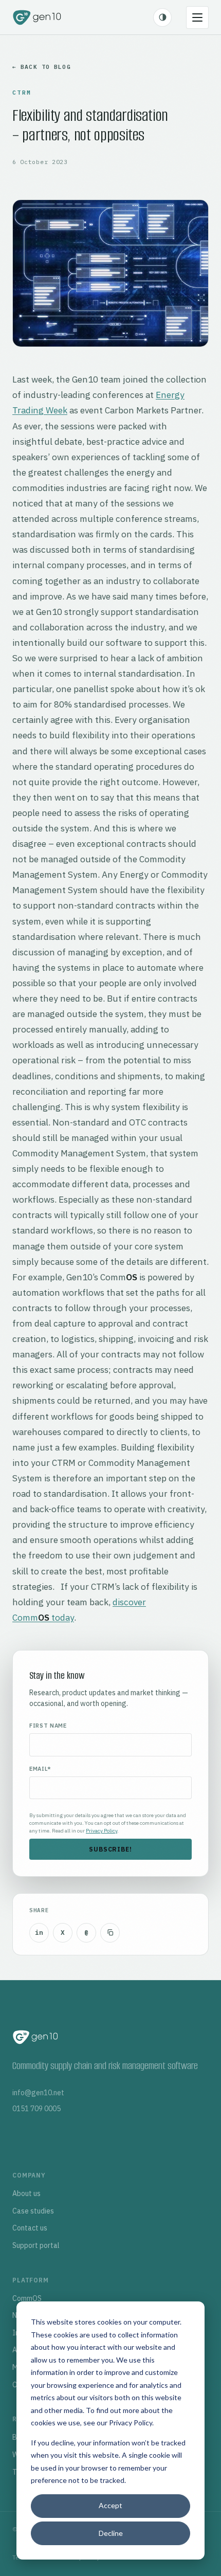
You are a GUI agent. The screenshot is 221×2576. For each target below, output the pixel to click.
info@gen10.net (38, 2093)
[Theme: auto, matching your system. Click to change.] (162, 17)
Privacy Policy (131, 2423)
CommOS (27, 2298)
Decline (111, 2533)
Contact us (30, 2228)
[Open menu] (197, 17)
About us (26, 2193)
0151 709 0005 (36, 2109)
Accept (110, 2505)
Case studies (33, 2211)
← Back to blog (42, 67)
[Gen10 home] (37, 17)
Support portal (36, 2245)
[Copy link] (110, 1933)
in (39, 1933)
